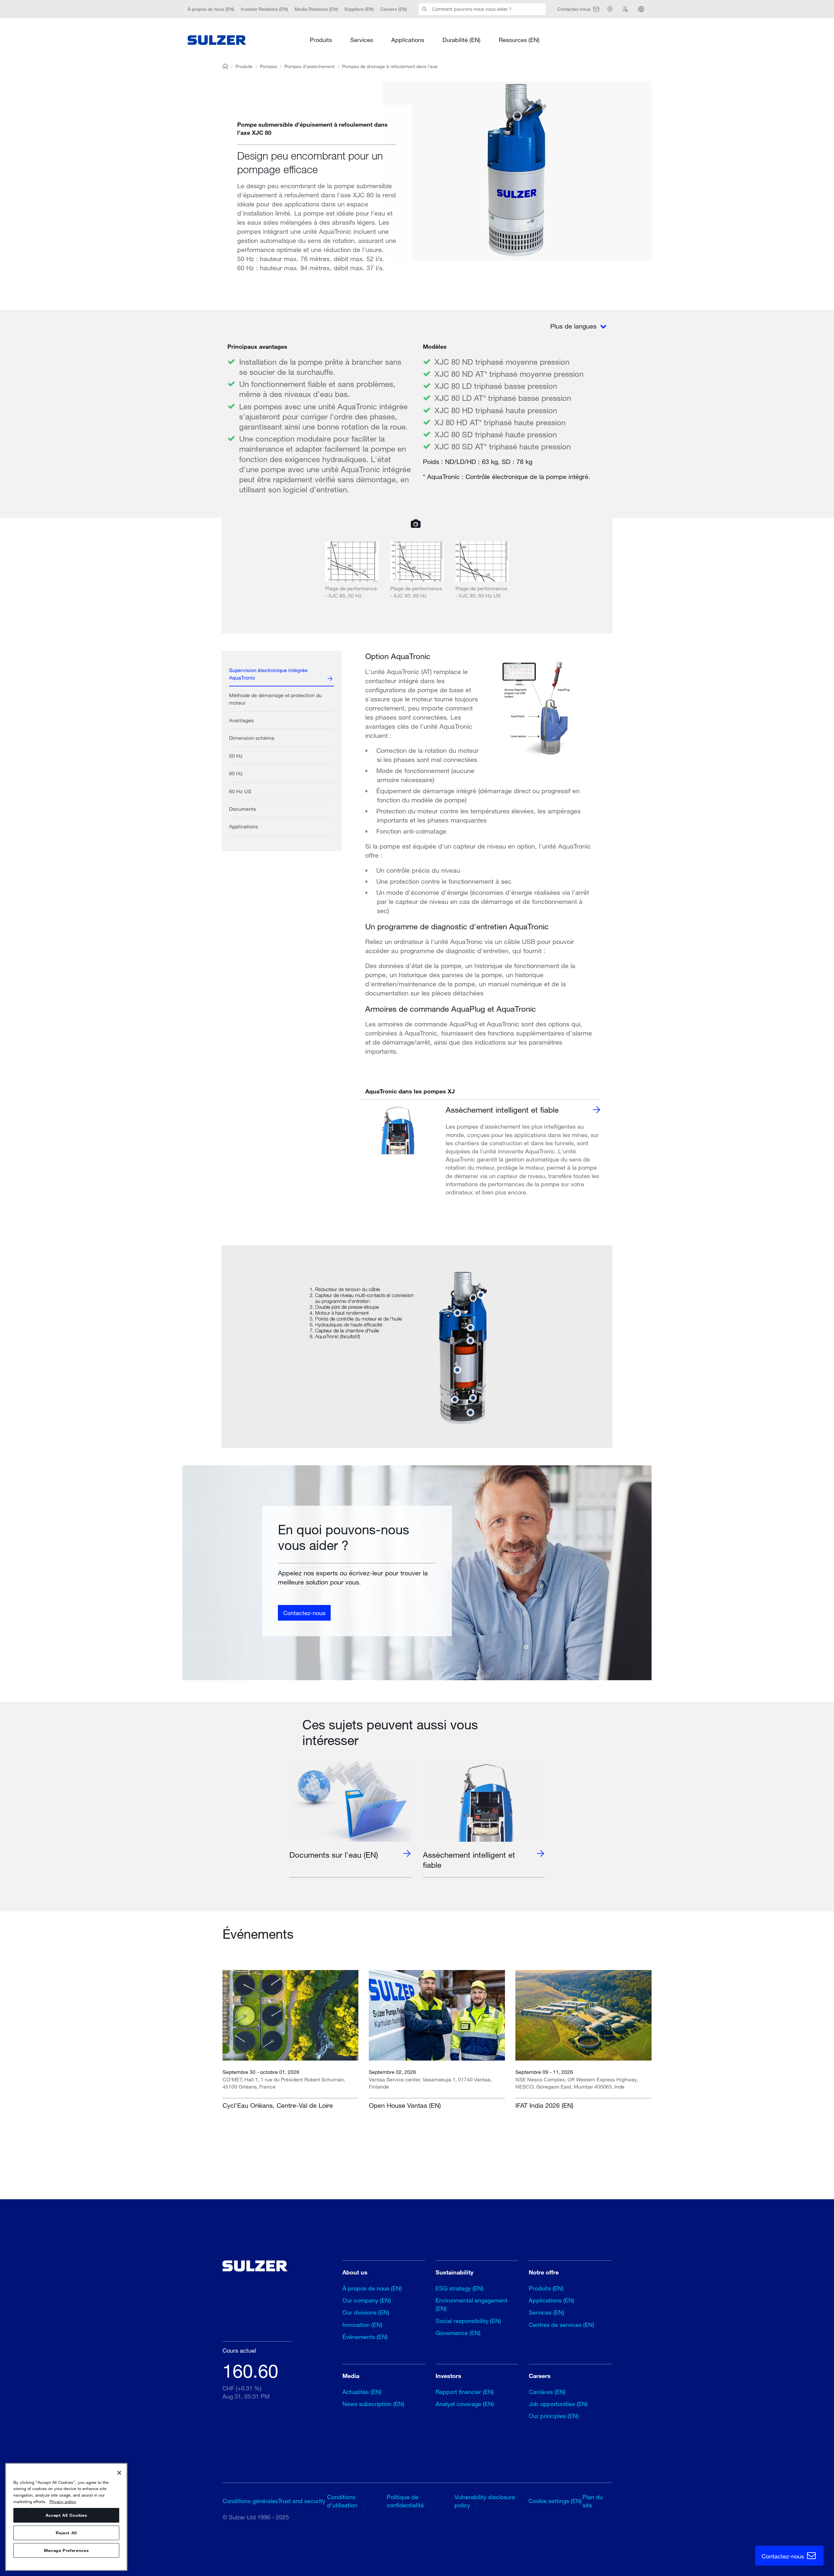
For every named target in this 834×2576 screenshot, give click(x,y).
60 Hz (236, 773)
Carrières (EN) (547, 2392)
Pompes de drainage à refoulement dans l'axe (390, 66)
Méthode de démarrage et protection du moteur (275, 699)
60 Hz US (240, 791)
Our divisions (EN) (366, 2312)
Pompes (268, 66)
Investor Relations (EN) (264, 9)
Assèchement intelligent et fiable (502, 1110)
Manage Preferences (66, 2551)
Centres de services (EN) (561, 2325)
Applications (408, 40)
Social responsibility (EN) (468, 2321)
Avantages (241, 720)
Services (362, 40)
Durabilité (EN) (461, 40)
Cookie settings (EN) (555, 2501)
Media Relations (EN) (316, 9)
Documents (243, 809)
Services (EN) (546, 2312)
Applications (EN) (552, 2300)
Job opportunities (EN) (558, 2404)
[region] (66, 2517)
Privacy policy (63, 2501)
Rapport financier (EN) (465, 2392)
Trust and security (302, 2501)
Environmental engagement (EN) (472, 2304)
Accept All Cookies (66, 2515)
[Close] (119, 2473)
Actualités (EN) (362, 2392)
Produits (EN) (546, 2288)
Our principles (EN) (554, 2416)
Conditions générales (250, 2501)
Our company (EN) (367, 2300)
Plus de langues (574, 326)
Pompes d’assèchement (309, 66)
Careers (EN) (394, 9)
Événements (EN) (365, 2337)
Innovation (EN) (362, 2325)
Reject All (66, 2533)
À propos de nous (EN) (211, 9)
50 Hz (236, 756)
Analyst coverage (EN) (465, 2404)
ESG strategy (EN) (460, 2288)
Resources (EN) (519, 40)
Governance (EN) (458, 2333)
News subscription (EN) (373, 2404)
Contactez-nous (304, 1612)
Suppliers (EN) (359, 9)
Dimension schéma (252, 738)
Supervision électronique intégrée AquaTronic (268, 674)
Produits (321, 40)
